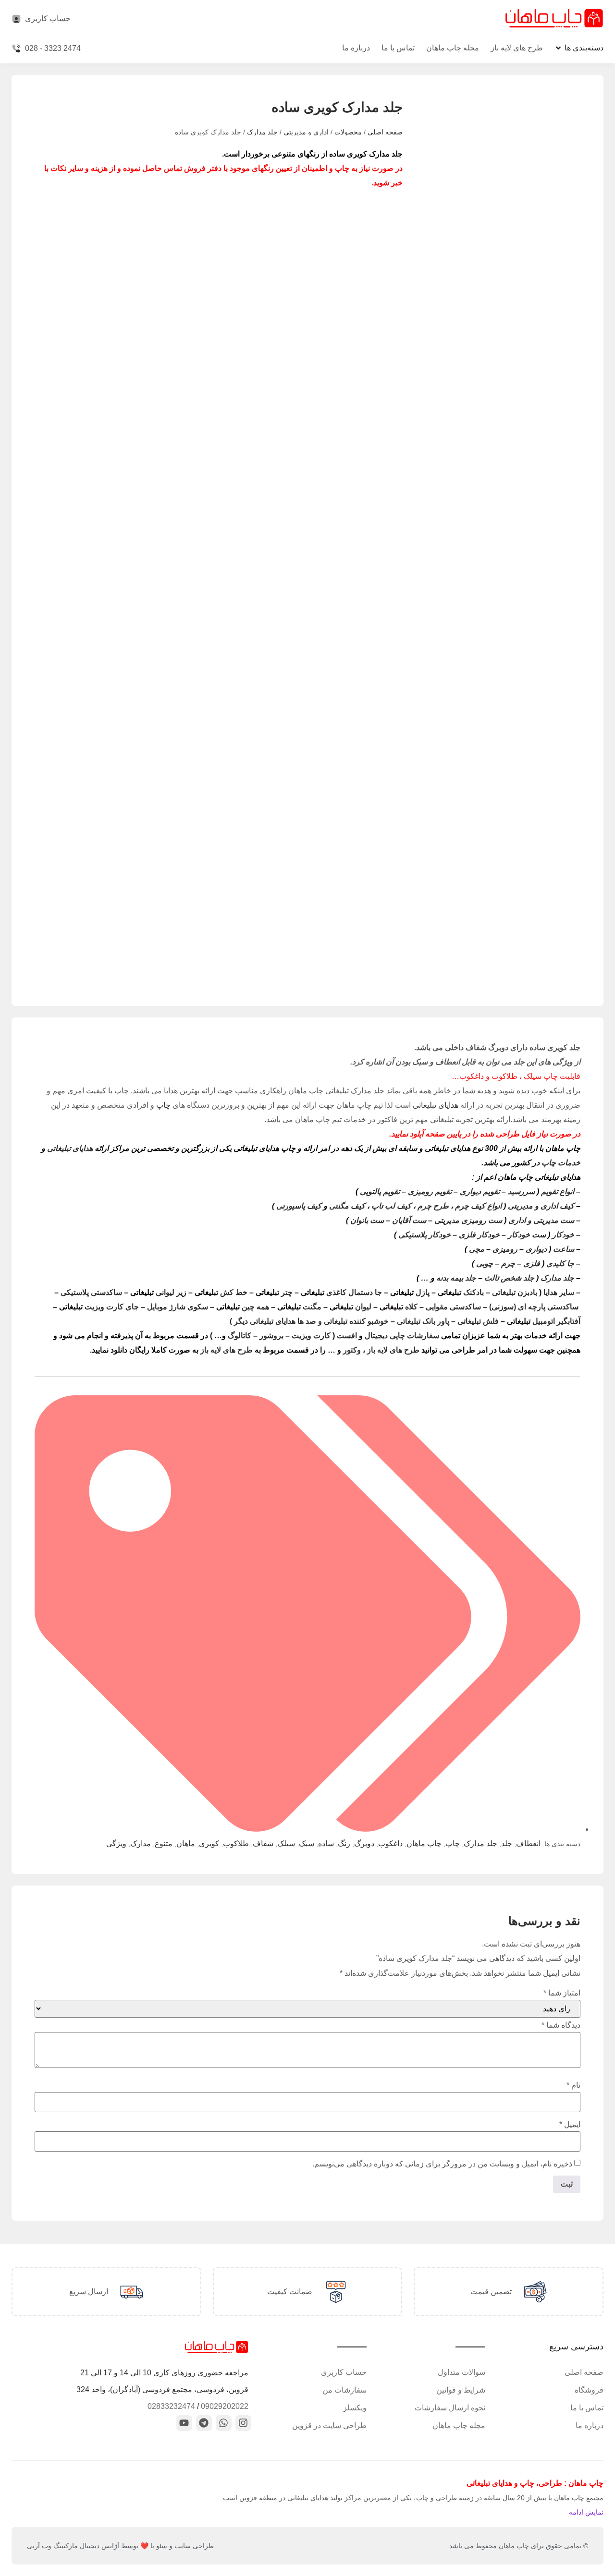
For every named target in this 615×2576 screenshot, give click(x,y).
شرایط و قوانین (461, 2390)
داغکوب (390, 1844)
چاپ (163, 1105)
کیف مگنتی (347, 1206)
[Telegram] (204, 2423)
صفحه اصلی (385, 132)
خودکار (563, 1235)
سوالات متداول (461, 2372)
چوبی (485, 1264)
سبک (307, 1844)
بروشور (271, 1336)
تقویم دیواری (480, 1191)
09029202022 (225, 2406)
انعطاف (528, 1844)
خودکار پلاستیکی (424, 1235)
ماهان (186, 1844)
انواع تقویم (558, 1191)
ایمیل (570, 2125)
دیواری (536, 1249)
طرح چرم (433, 1206)
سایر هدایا (559, 1292)
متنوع (164, 1844)
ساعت (564, 1249)
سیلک (286, 1844)
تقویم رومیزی (430, 1191)
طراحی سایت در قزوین (329, 2425)
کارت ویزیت (311, 1336)
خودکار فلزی (479, 1235)
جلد (507, 1844)
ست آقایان (409, 1220)
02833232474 (171, 2406)
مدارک (141, 1844)
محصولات (348, 132)
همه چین (243, 1307)
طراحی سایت (194, 2546)
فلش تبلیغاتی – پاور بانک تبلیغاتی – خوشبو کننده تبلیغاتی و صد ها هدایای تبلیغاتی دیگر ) (364, 1321)
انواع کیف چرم (478, 1206)
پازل (410, 1292)
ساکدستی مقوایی (453, 1307)
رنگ (344, 1844)
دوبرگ (364, 1844)
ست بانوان (367, 1220)
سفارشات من (344, 2390)
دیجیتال (376, 1336)
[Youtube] (184, 2423)
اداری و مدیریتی (306, 132)
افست (347, 1336)
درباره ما (356, 48)
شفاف (263, 1844)
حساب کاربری (344, 2372)
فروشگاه (589, 2390)
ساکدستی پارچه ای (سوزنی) (534, 1307)
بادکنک (461, 1292)
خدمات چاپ (560, 1163)
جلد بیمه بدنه (456, 1278)
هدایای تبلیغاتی (436, 1105)
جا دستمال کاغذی (341, 1292)
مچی (477, 1249)
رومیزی (505, 1249)
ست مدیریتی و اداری (541, 1220)
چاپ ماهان (424, 1844)
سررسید (521, 1191)
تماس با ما (398, 48)
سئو (162, 2546)
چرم (508, 1264)
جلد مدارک (262, 132)
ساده (326, 1844)
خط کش (221, 1292)
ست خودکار (527, 1235)
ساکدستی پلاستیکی (91, 1292)
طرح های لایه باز (517, 48)
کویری (209, 1844)
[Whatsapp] (224, 2423)
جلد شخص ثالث (509, 1278)
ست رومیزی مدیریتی (468, 1220)
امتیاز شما (562, 1993)
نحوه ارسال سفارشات (450, 2408)
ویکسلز (355, 2408)
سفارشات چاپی (414, 1336)
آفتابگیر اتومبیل (544, 1321)
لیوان (351, 1307)
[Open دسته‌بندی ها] (558, 48)
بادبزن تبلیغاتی (515, 1292)
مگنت (299, 1307)
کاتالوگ (240, 1336)
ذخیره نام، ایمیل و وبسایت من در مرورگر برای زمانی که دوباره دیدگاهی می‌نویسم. (442, 2164)
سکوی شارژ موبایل (178, 1307)
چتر (274, 1292)
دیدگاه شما (561, 2025)
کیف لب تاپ (391, 1206)
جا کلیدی (560, 1264)
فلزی (532, 1264)
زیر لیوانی (158, 1292)
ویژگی (116, 1844)
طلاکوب (236, 1844)
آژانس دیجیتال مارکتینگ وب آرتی (73, 2546)
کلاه (399, 1307)
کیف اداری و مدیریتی (541, 1206)
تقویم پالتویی (380, 1191)
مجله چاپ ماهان (453, 48)
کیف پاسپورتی (299, 1206)
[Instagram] (243, 2423)
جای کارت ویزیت (99, 1307)
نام (573, 2085)
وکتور (352, 1350)
